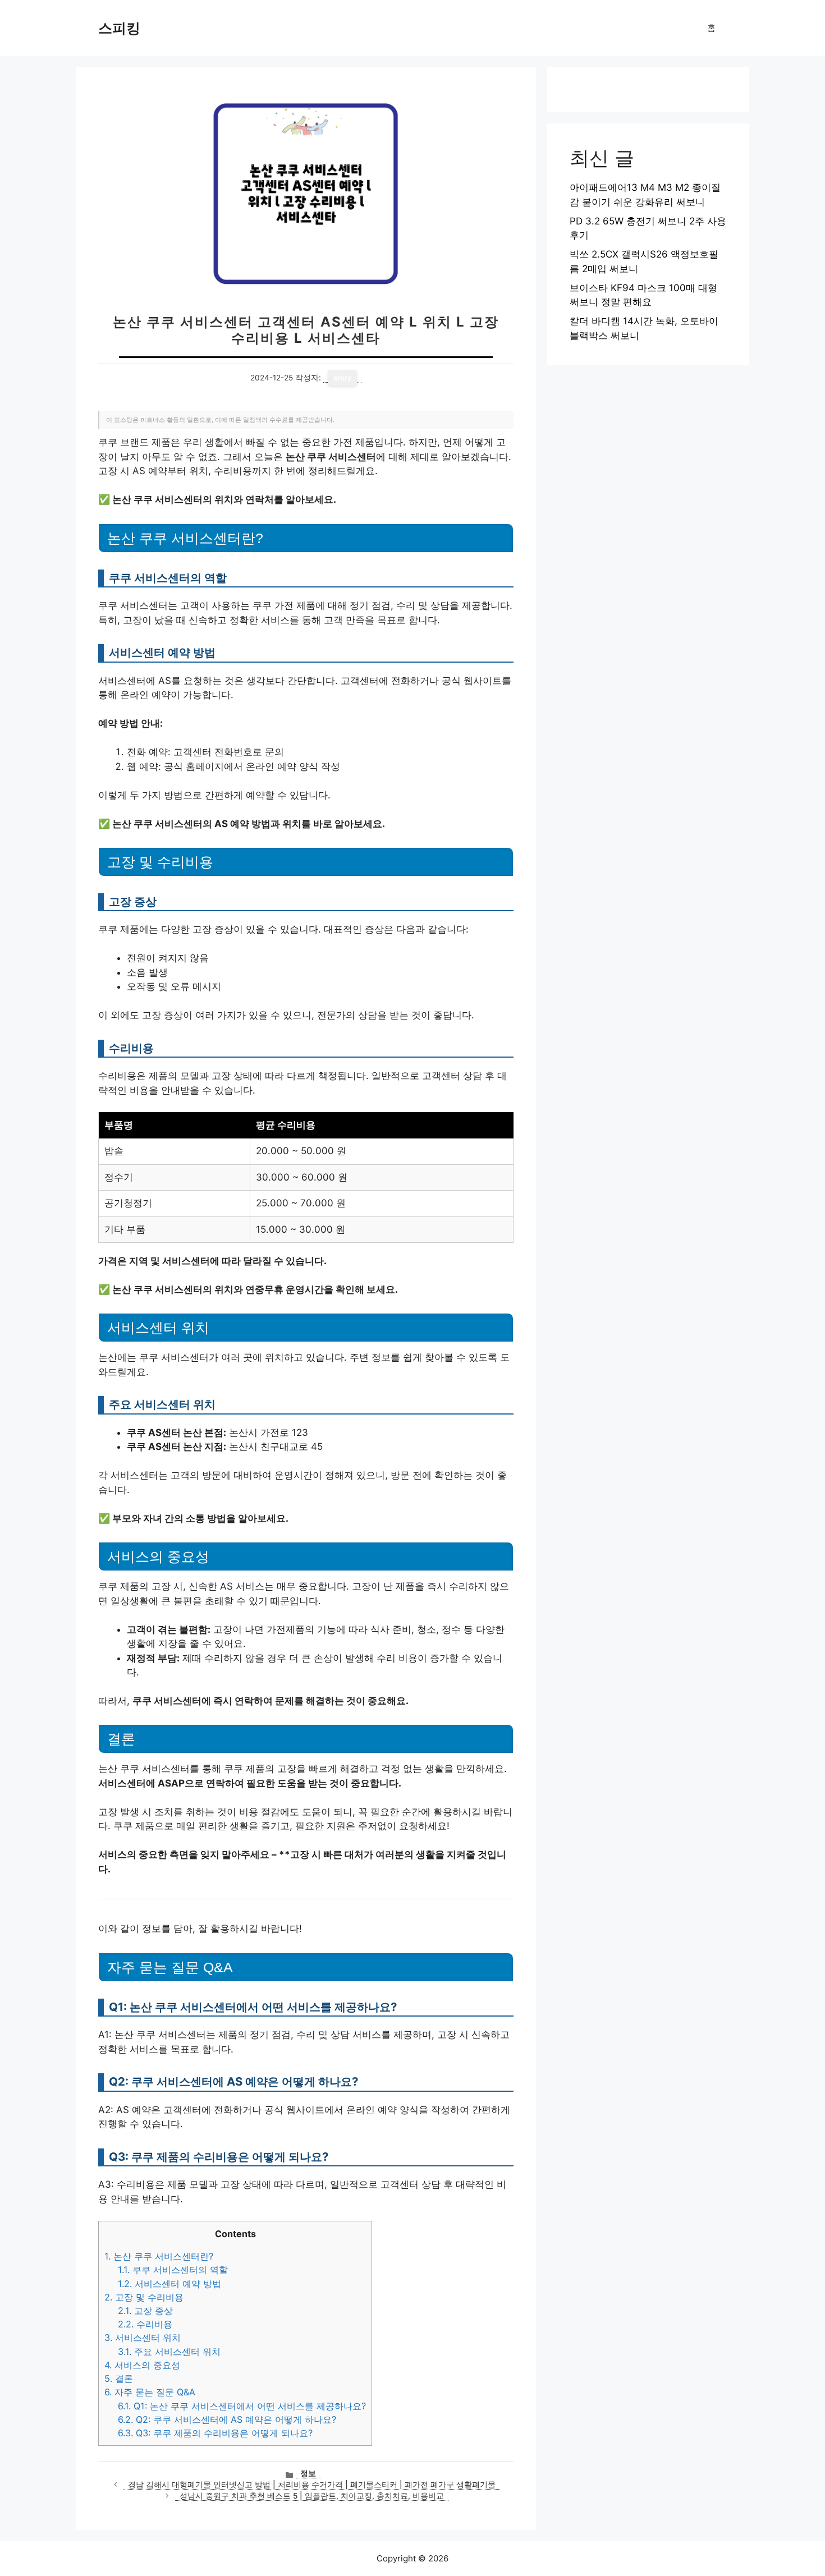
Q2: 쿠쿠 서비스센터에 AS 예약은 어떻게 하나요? (227, 2419)
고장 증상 (145, 2311)
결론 (119, 2378)
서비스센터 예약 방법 (169, 2284)
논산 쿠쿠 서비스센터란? (159, 2256)
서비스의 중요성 (142, 2365)
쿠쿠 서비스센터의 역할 (173, 2270)
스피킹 (119, 28)
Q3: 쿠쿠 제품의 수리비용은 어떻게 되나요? (215, 2433)
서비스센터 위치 (143, 2338)
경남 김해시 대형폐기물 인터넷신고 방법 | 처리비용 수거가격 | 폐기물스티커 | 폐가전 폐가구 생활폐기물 (312, 2485)
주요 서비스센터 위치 (169, 2352)
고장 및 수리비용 (144, 2297)
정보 (308, 2473)
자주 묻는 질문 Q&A (150, 2392)
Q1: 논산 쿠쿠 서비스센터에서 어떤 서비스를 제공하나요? (242, 2406)
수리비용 (145, 2324)
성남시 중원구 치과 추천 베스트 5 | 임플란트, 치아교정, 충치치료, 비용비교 (312, 2496)
